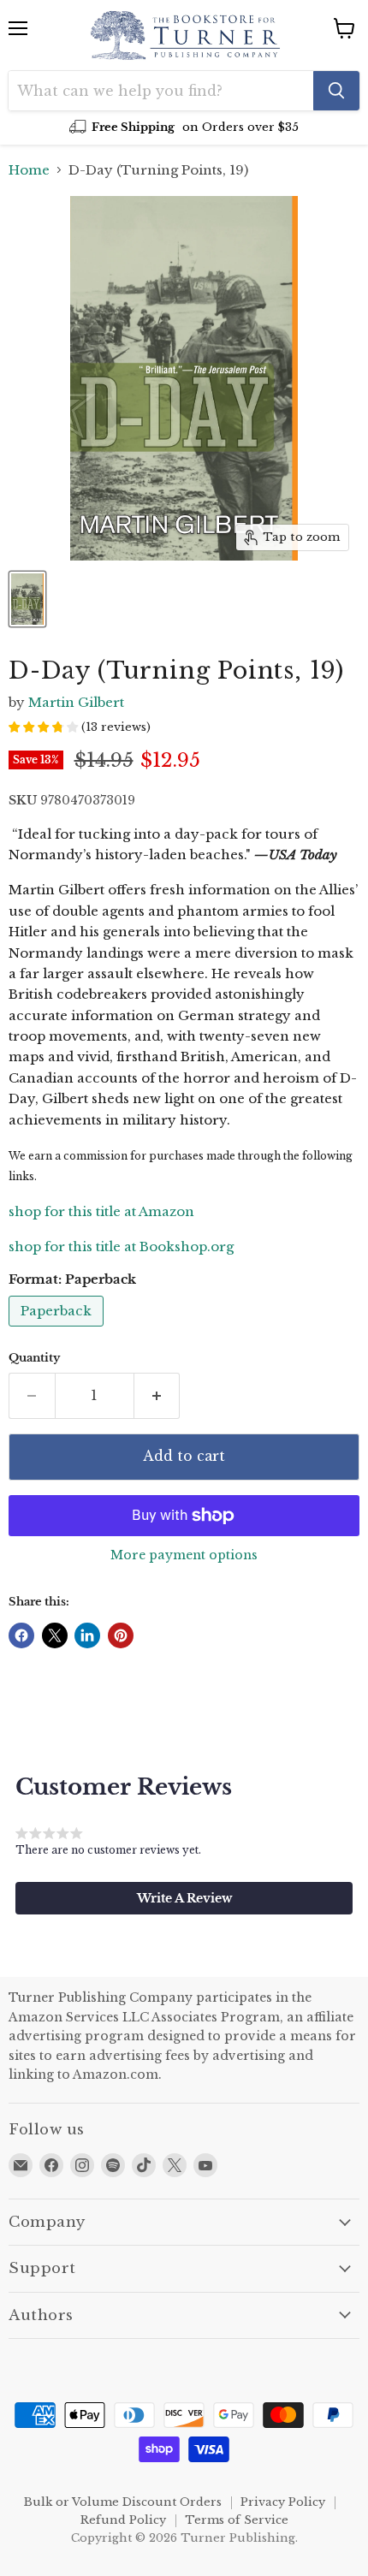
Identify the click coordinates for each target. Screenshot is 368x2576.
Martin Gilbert (76, 702)
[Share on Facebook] (21, 1635)
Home (29, 170)
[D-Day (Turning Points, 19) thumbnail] (27, 599)
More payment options (184, 1555)
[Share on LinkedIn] (87, 1635)
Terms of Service (237, 2520)
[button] (184, 1898)
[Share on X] (55, 1635)
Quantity (34, 1358)
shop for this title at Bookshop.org (121, 1246)
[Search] (336, 91)
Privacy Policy (283, 2502)
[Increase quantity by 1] (157, 1396)
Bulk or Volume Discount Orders (123, 2502)
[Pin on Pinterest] (121, 1635)
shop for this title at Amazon (101, 1211)
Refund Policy (123, 2520)
